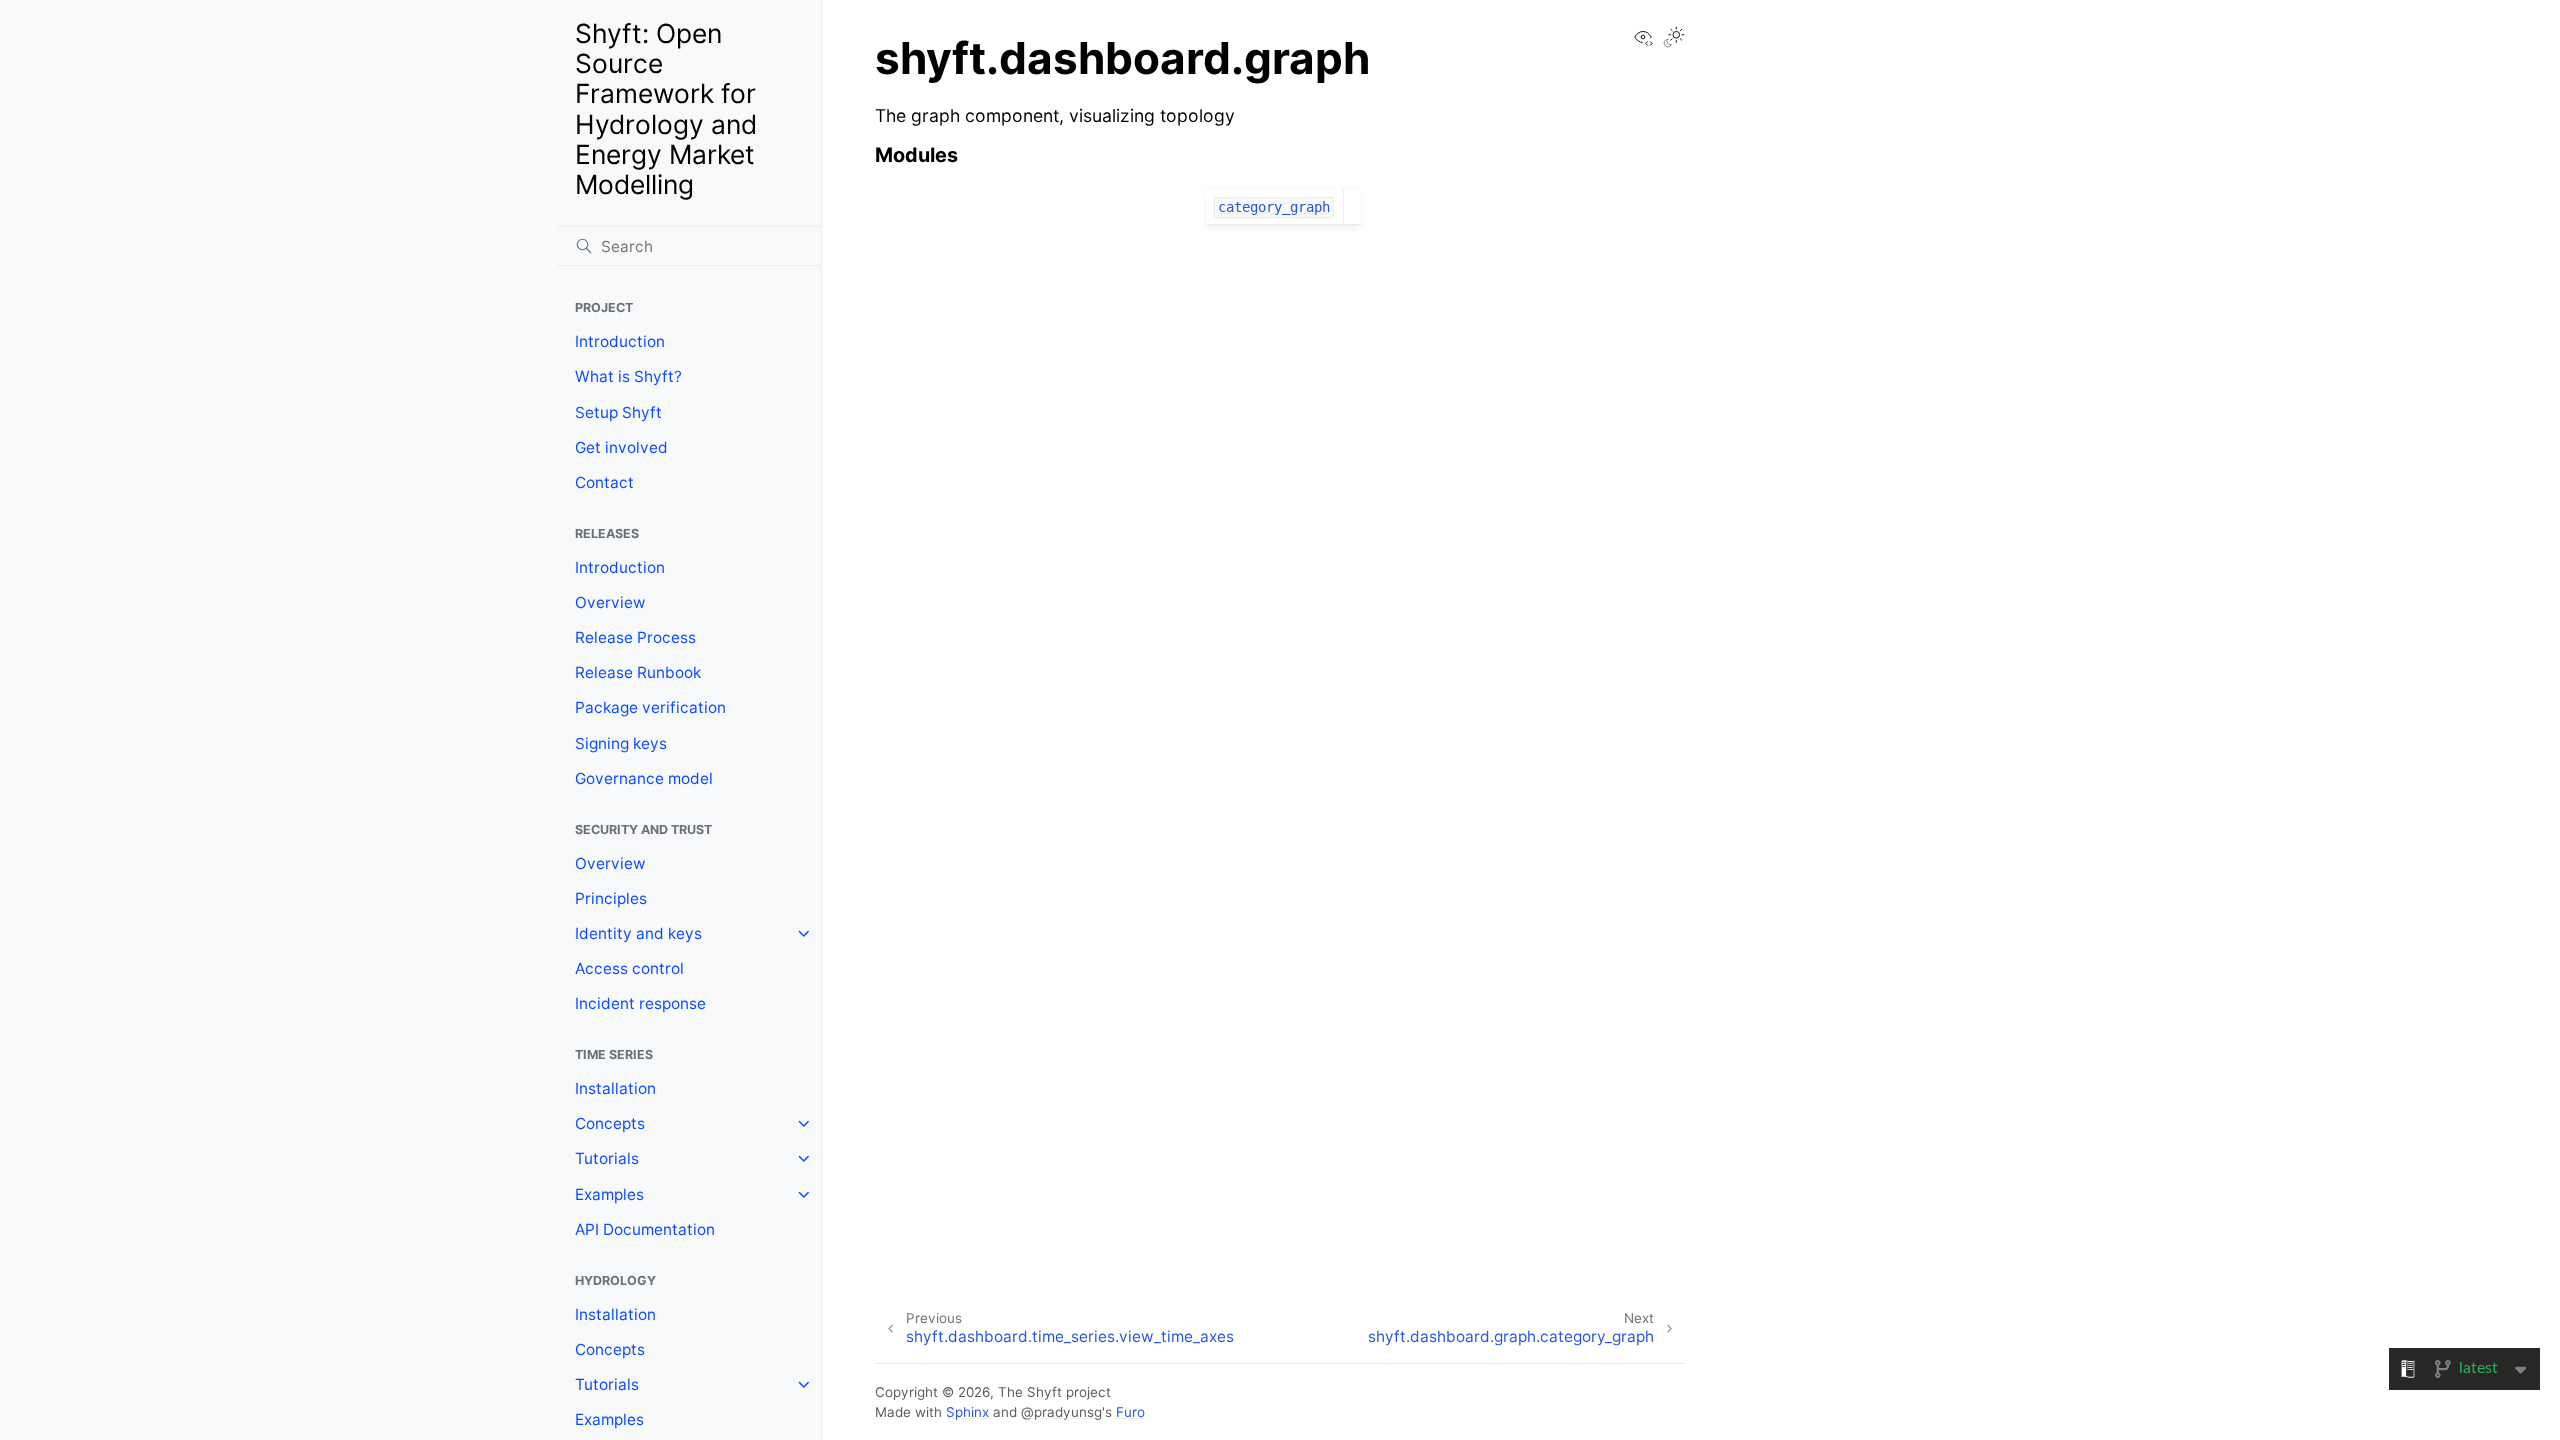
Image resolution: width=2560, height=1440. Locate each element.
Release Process (635, 637)
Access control (629, 968)
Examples (609, 1194)
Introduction (620, 341)
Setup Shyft (618, 412)
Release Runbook (638, 672)
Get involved (621, 447)
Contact (604, 482)
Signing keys (621, 743)
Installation (615, 1088)
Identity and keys (638, 933)
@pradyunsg (1061, 1412)
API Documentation (645, 1229)
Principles (611, 898)
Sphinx (967, 1412)
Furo (1130, 1412)
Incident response (640, 1003)
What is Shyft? (628, 376)
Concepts (610, 1123)
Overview (610, 602)
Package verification (650, 707)
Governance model (644, 778)
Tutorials (607, 1158)
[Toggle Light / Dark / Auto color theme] (1674, 39)
